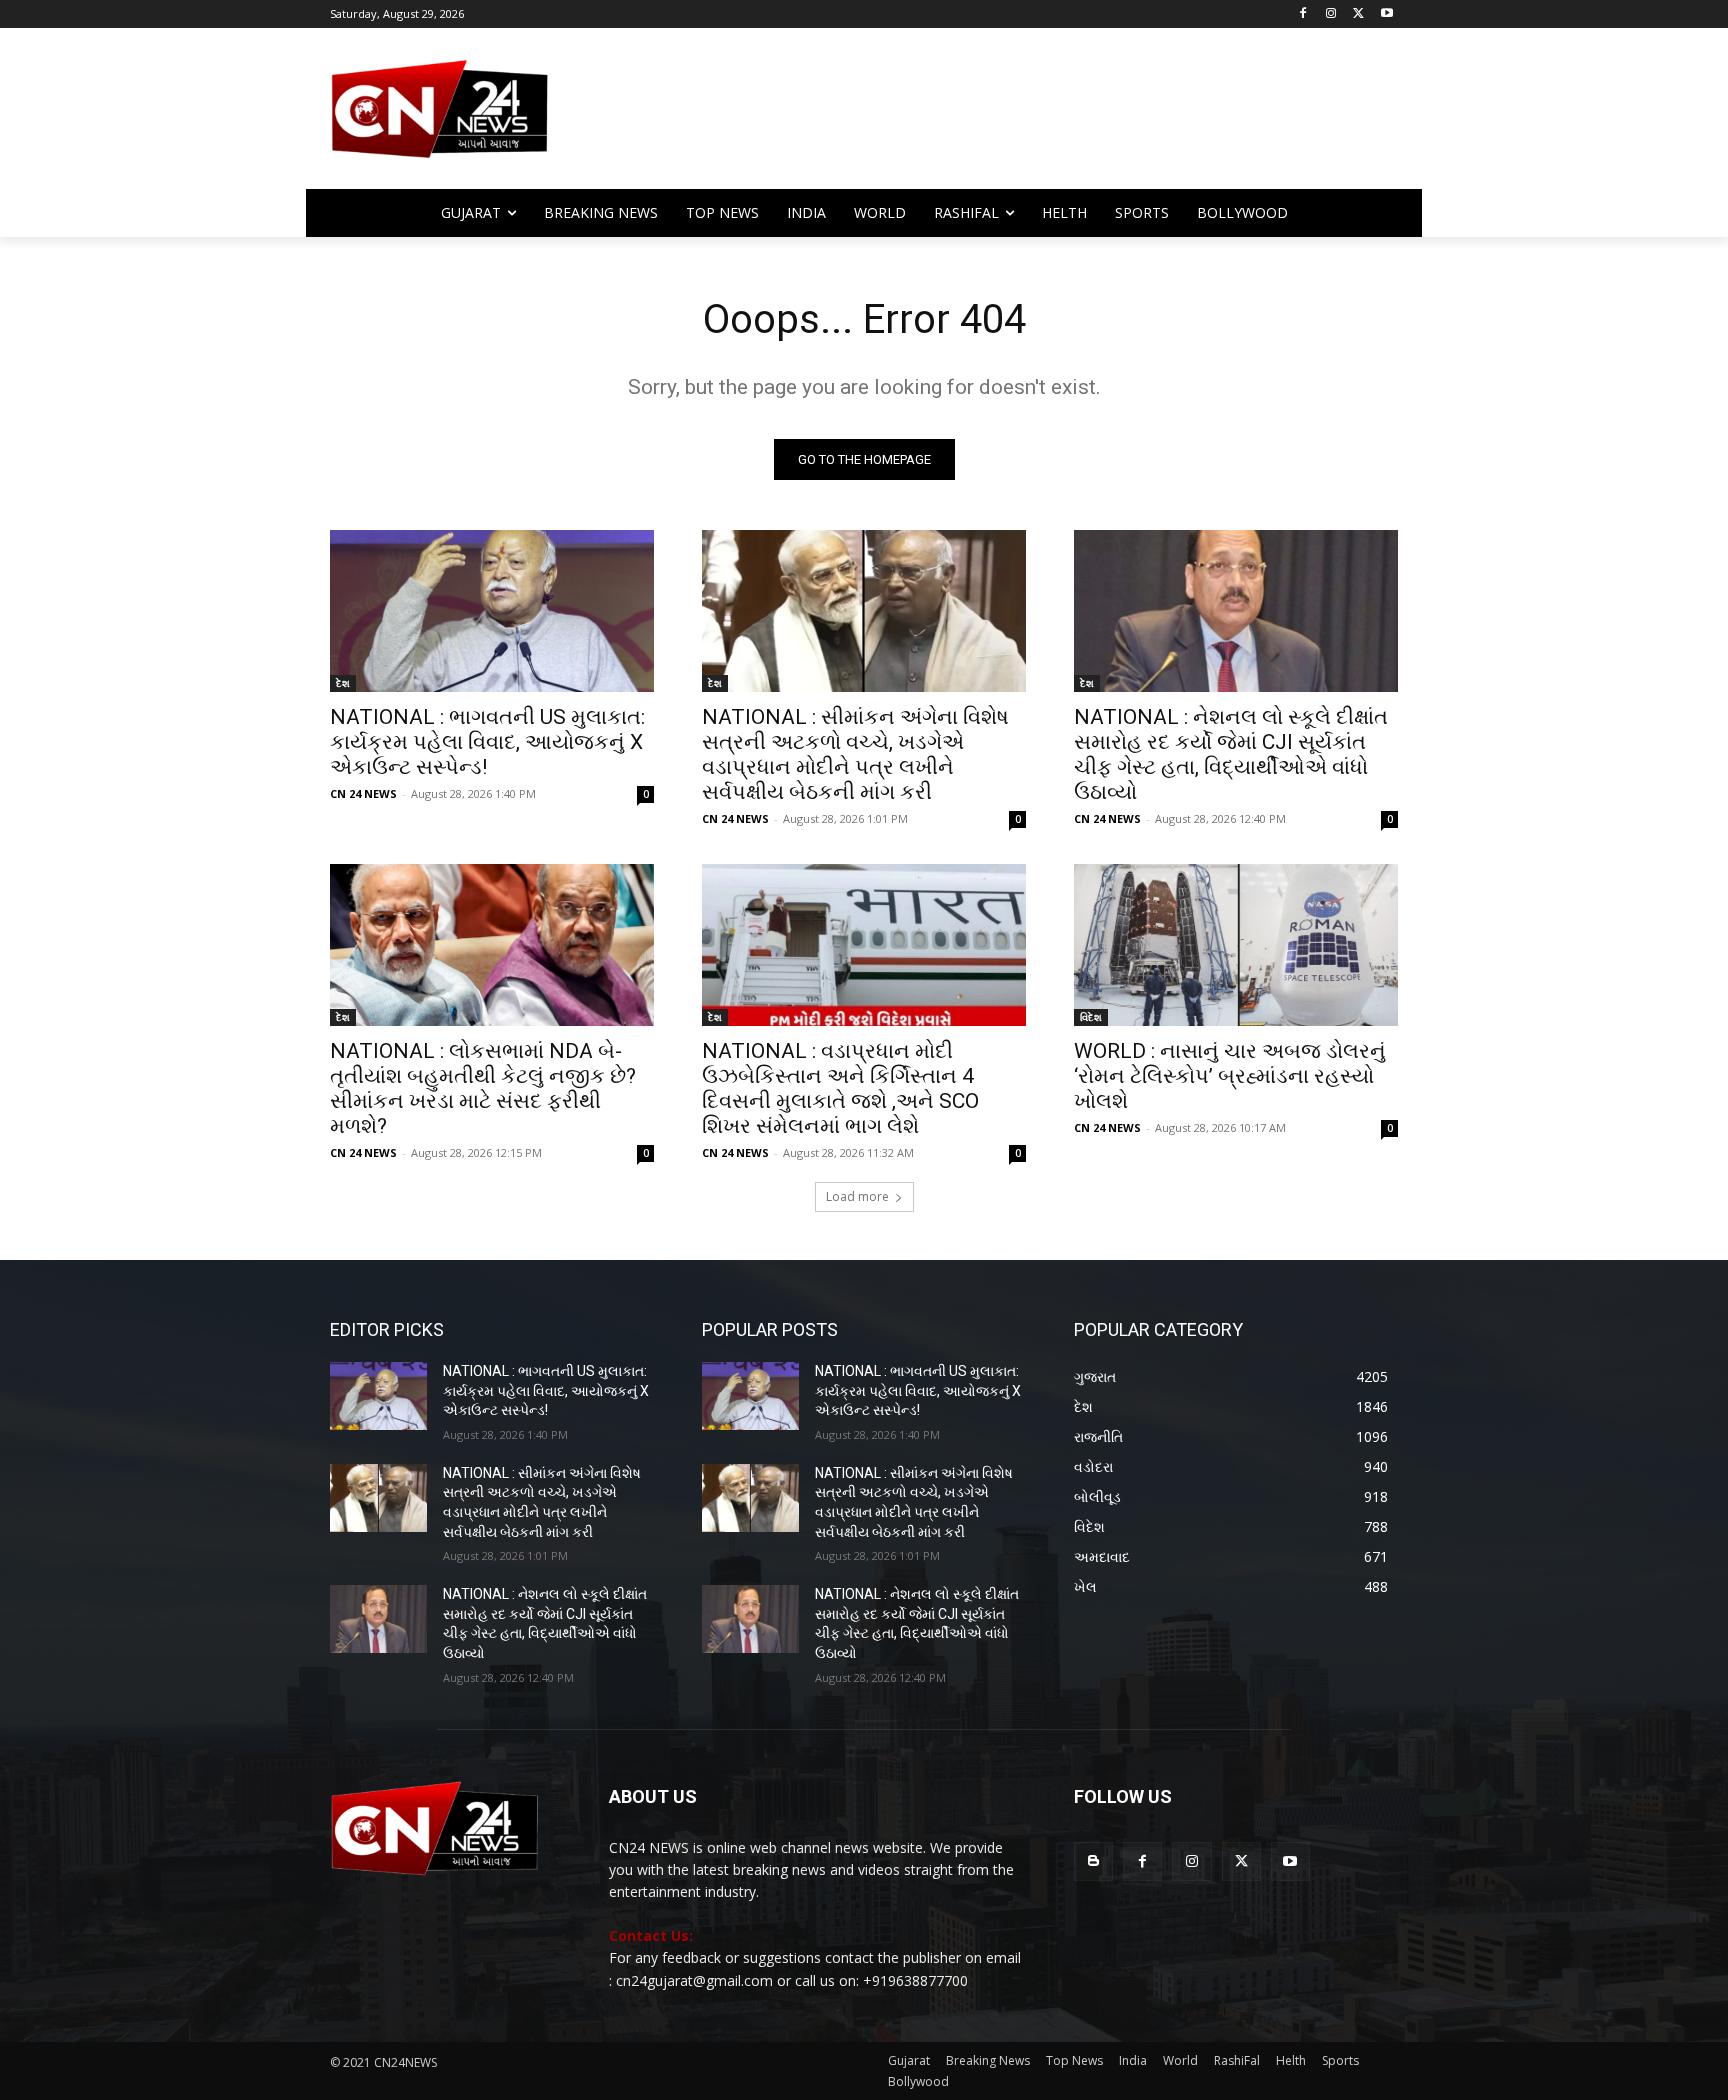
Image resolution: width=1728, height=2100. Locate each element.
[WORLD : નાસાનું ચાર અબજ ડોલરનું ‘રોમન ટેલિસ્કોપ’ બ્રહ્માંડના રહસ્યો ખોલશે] (1236, 945)
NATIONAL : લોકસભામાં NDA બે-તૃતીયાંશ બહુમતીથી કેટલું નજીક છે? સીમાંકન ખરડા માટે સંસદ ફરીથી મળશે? (483, 1088)
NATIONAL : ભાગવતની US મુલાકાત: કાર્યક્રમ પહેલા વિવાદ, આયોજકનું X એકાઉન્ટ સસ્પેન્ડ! (487, 742)
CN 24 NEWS (363, 793)
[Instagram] (1331, 14)
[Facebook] (1303, 14)
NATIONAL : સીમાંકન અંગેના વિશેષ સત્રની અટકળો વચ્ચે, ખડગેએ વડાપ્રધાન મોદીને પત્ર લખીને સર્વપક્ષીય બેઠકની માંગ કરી (855, 754)
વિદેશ (1091, 1017)
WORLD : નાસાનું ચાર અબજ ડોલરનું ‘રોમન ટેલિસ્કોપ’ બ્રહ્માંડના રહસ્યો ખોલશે (1230, 1076)
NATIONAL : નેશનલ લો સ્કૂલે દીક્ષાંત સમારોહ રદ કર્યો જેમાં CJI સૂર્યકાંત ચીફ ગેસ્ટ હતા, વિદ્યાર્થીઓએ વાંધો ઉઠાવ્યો (1231, 754)
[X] (1358, 14)
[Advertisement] (1024, 118)
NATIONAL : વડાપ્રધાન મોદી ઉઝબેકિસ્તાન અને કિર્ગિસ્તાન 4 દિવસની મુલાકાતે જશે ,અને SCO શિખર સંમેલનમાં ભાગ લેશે (840, 1088)
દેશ (343, 683)
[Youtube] (1386, 14)
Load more (857, 1196)
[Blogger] (1093, 1861)
